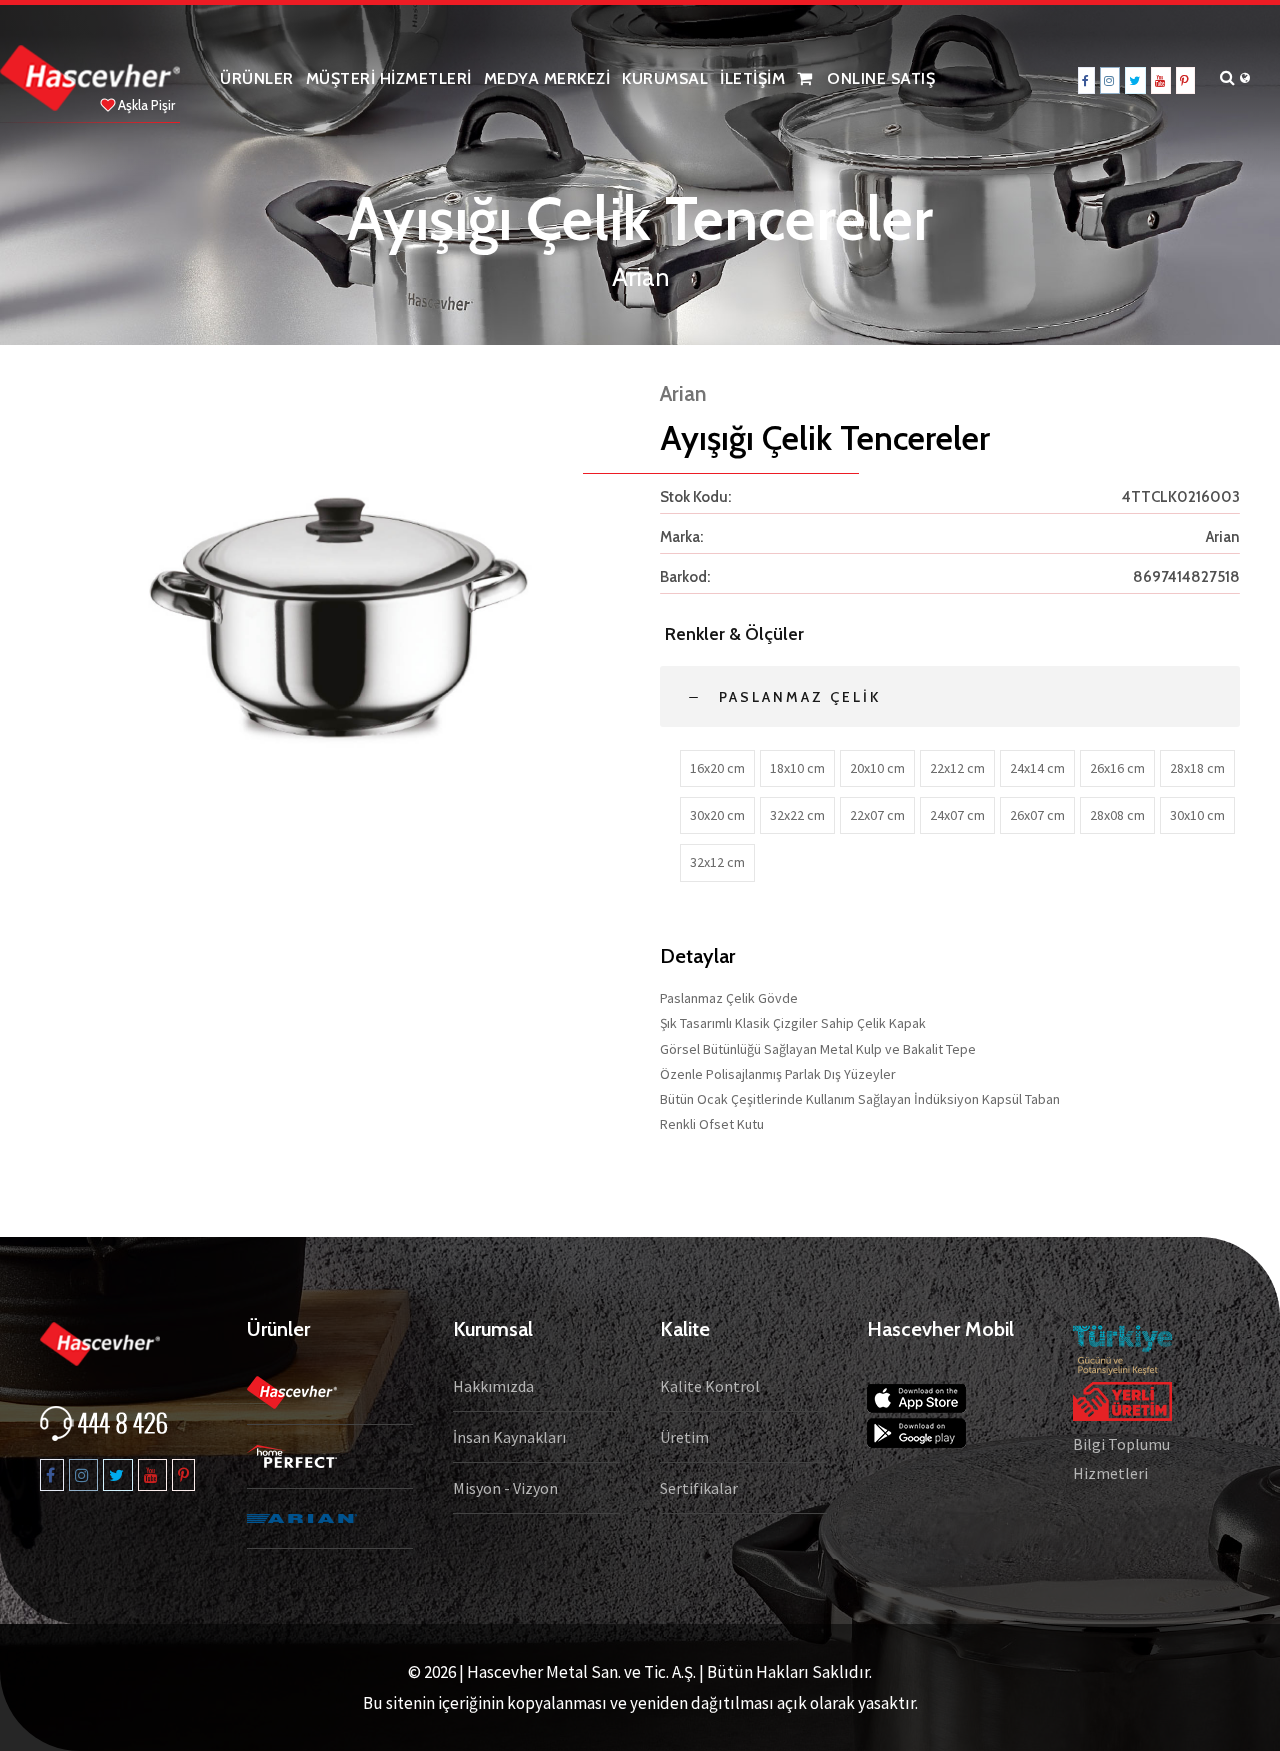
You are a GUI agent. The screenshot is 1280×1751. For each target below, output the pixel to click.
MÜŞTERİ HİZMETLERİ (389, 78)
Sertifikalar (699, 1488)
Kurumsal (665, 78)
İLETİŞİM (752, 78)
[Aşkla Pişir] (90, 76)
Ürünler (257, 78)
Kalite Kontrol (710, 1386)
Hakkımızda (493, 1386)
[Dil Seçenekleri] (1250, 79)
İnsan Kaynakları (509, 1437)
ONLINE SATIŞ (879, 78)
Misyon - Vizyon (505, 1488)
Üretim (684, 1437)
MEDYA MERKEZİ (547, 78)
